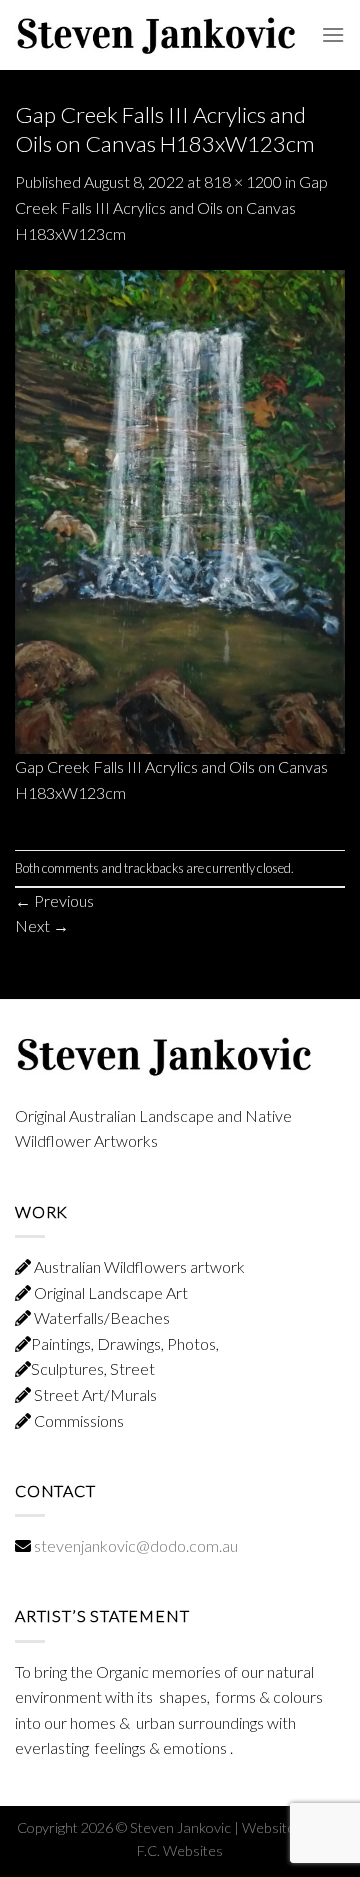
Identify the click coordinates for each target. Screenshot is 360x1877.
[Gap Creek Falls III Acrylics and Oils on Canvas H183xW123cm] (180, 509)
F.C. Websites (180, 1850)
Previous (54, 900)
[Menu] (333, 34)
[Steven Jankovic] (157, 34)
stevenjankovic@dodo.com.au (136, 1545)
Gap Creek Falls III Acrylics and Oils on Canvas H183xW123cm (171, 207)
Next (42, 925)
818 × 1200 (243, 181)
